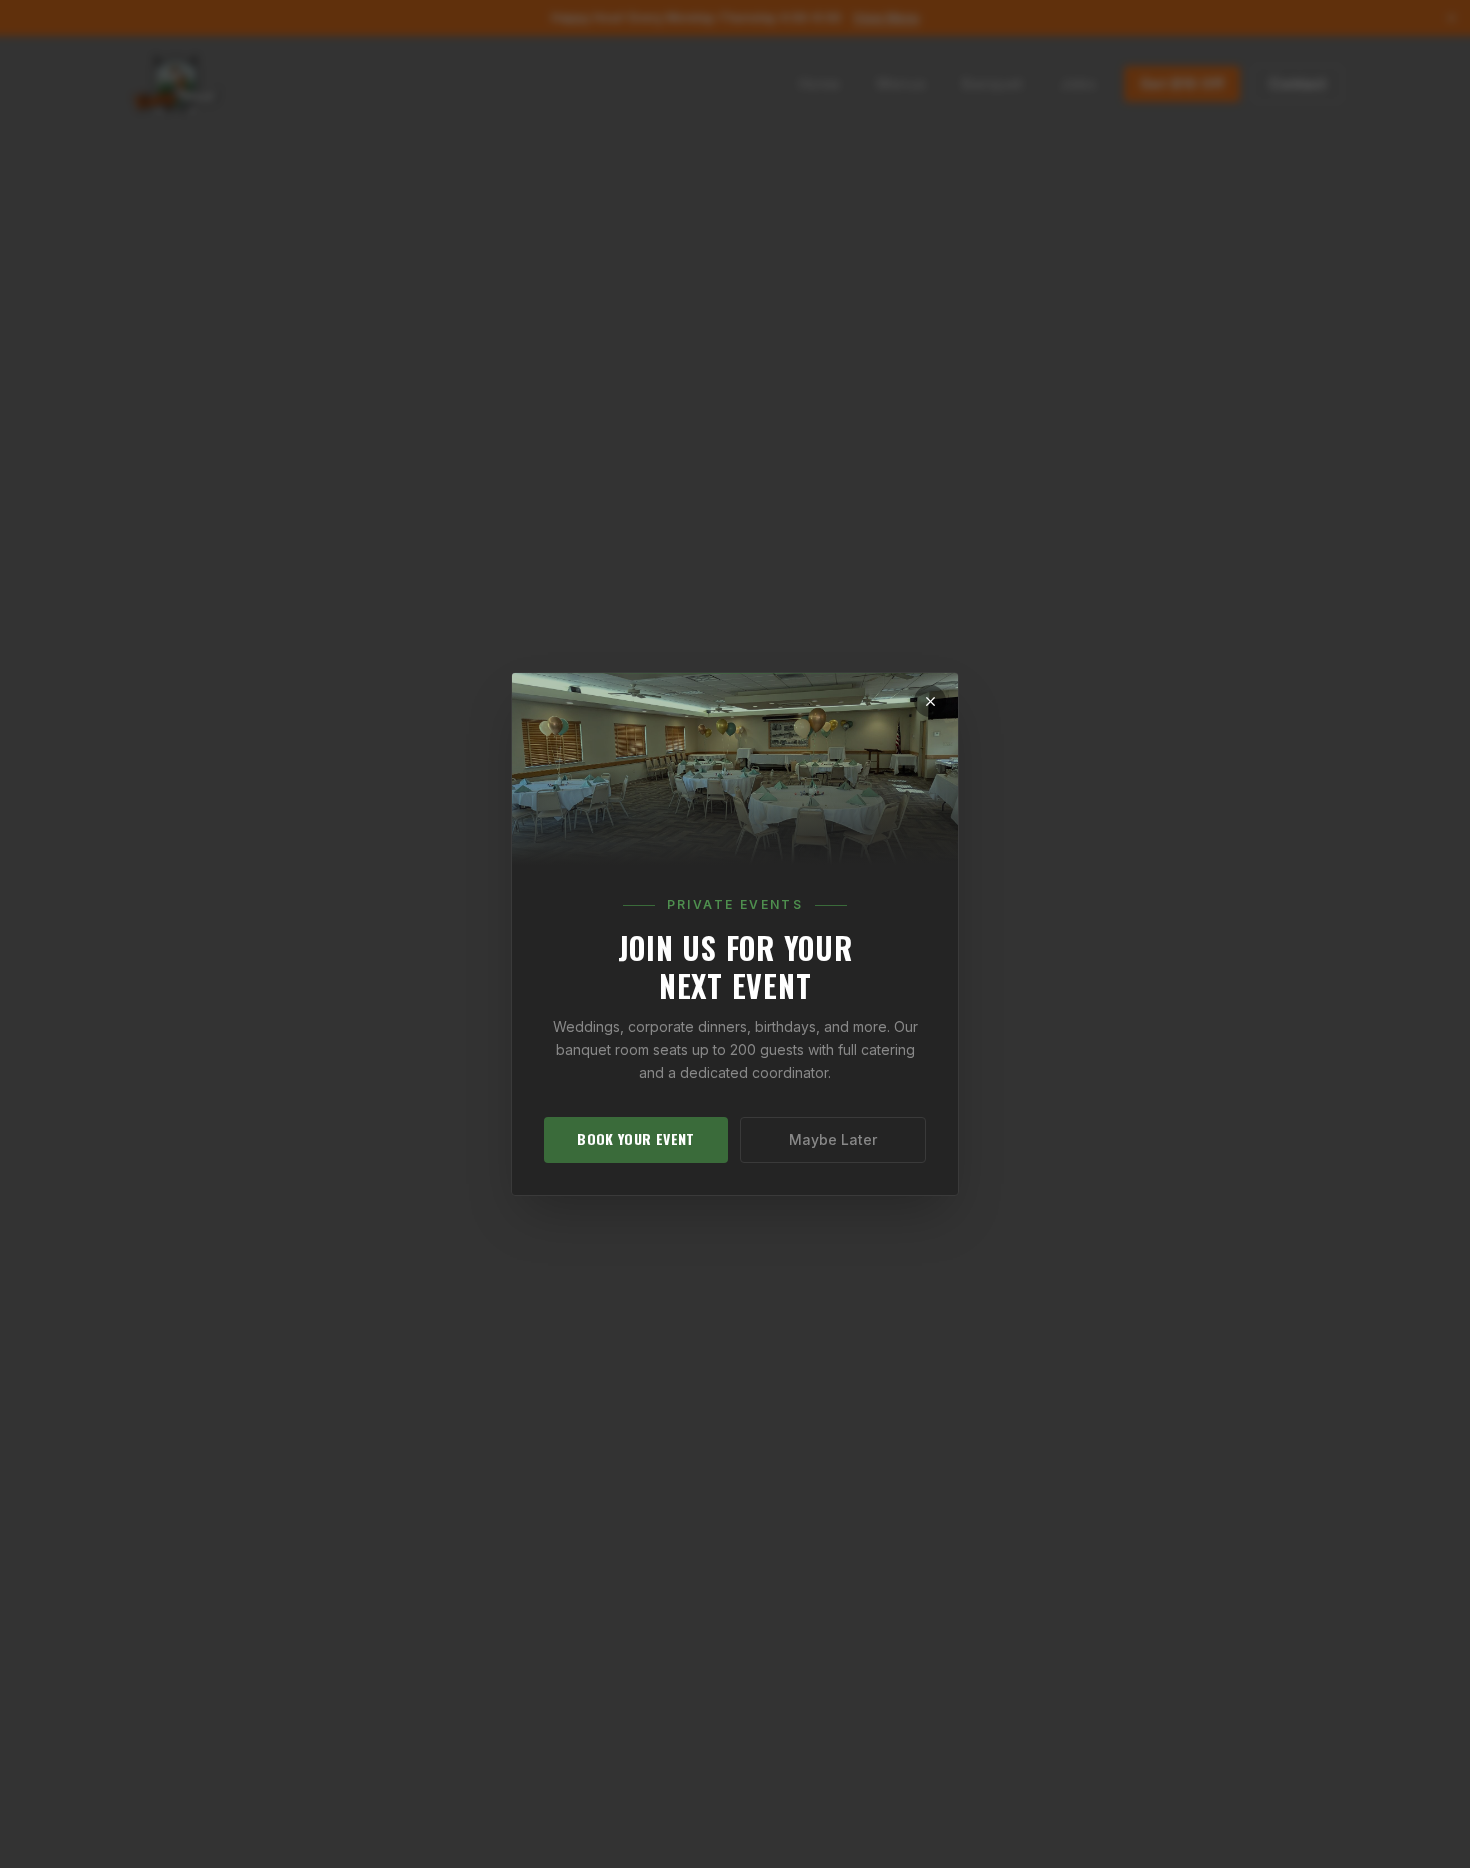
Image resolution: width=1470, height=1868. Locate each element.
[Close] (930, 701)
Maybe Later (833, 1139)
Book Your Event (635, 1138)
